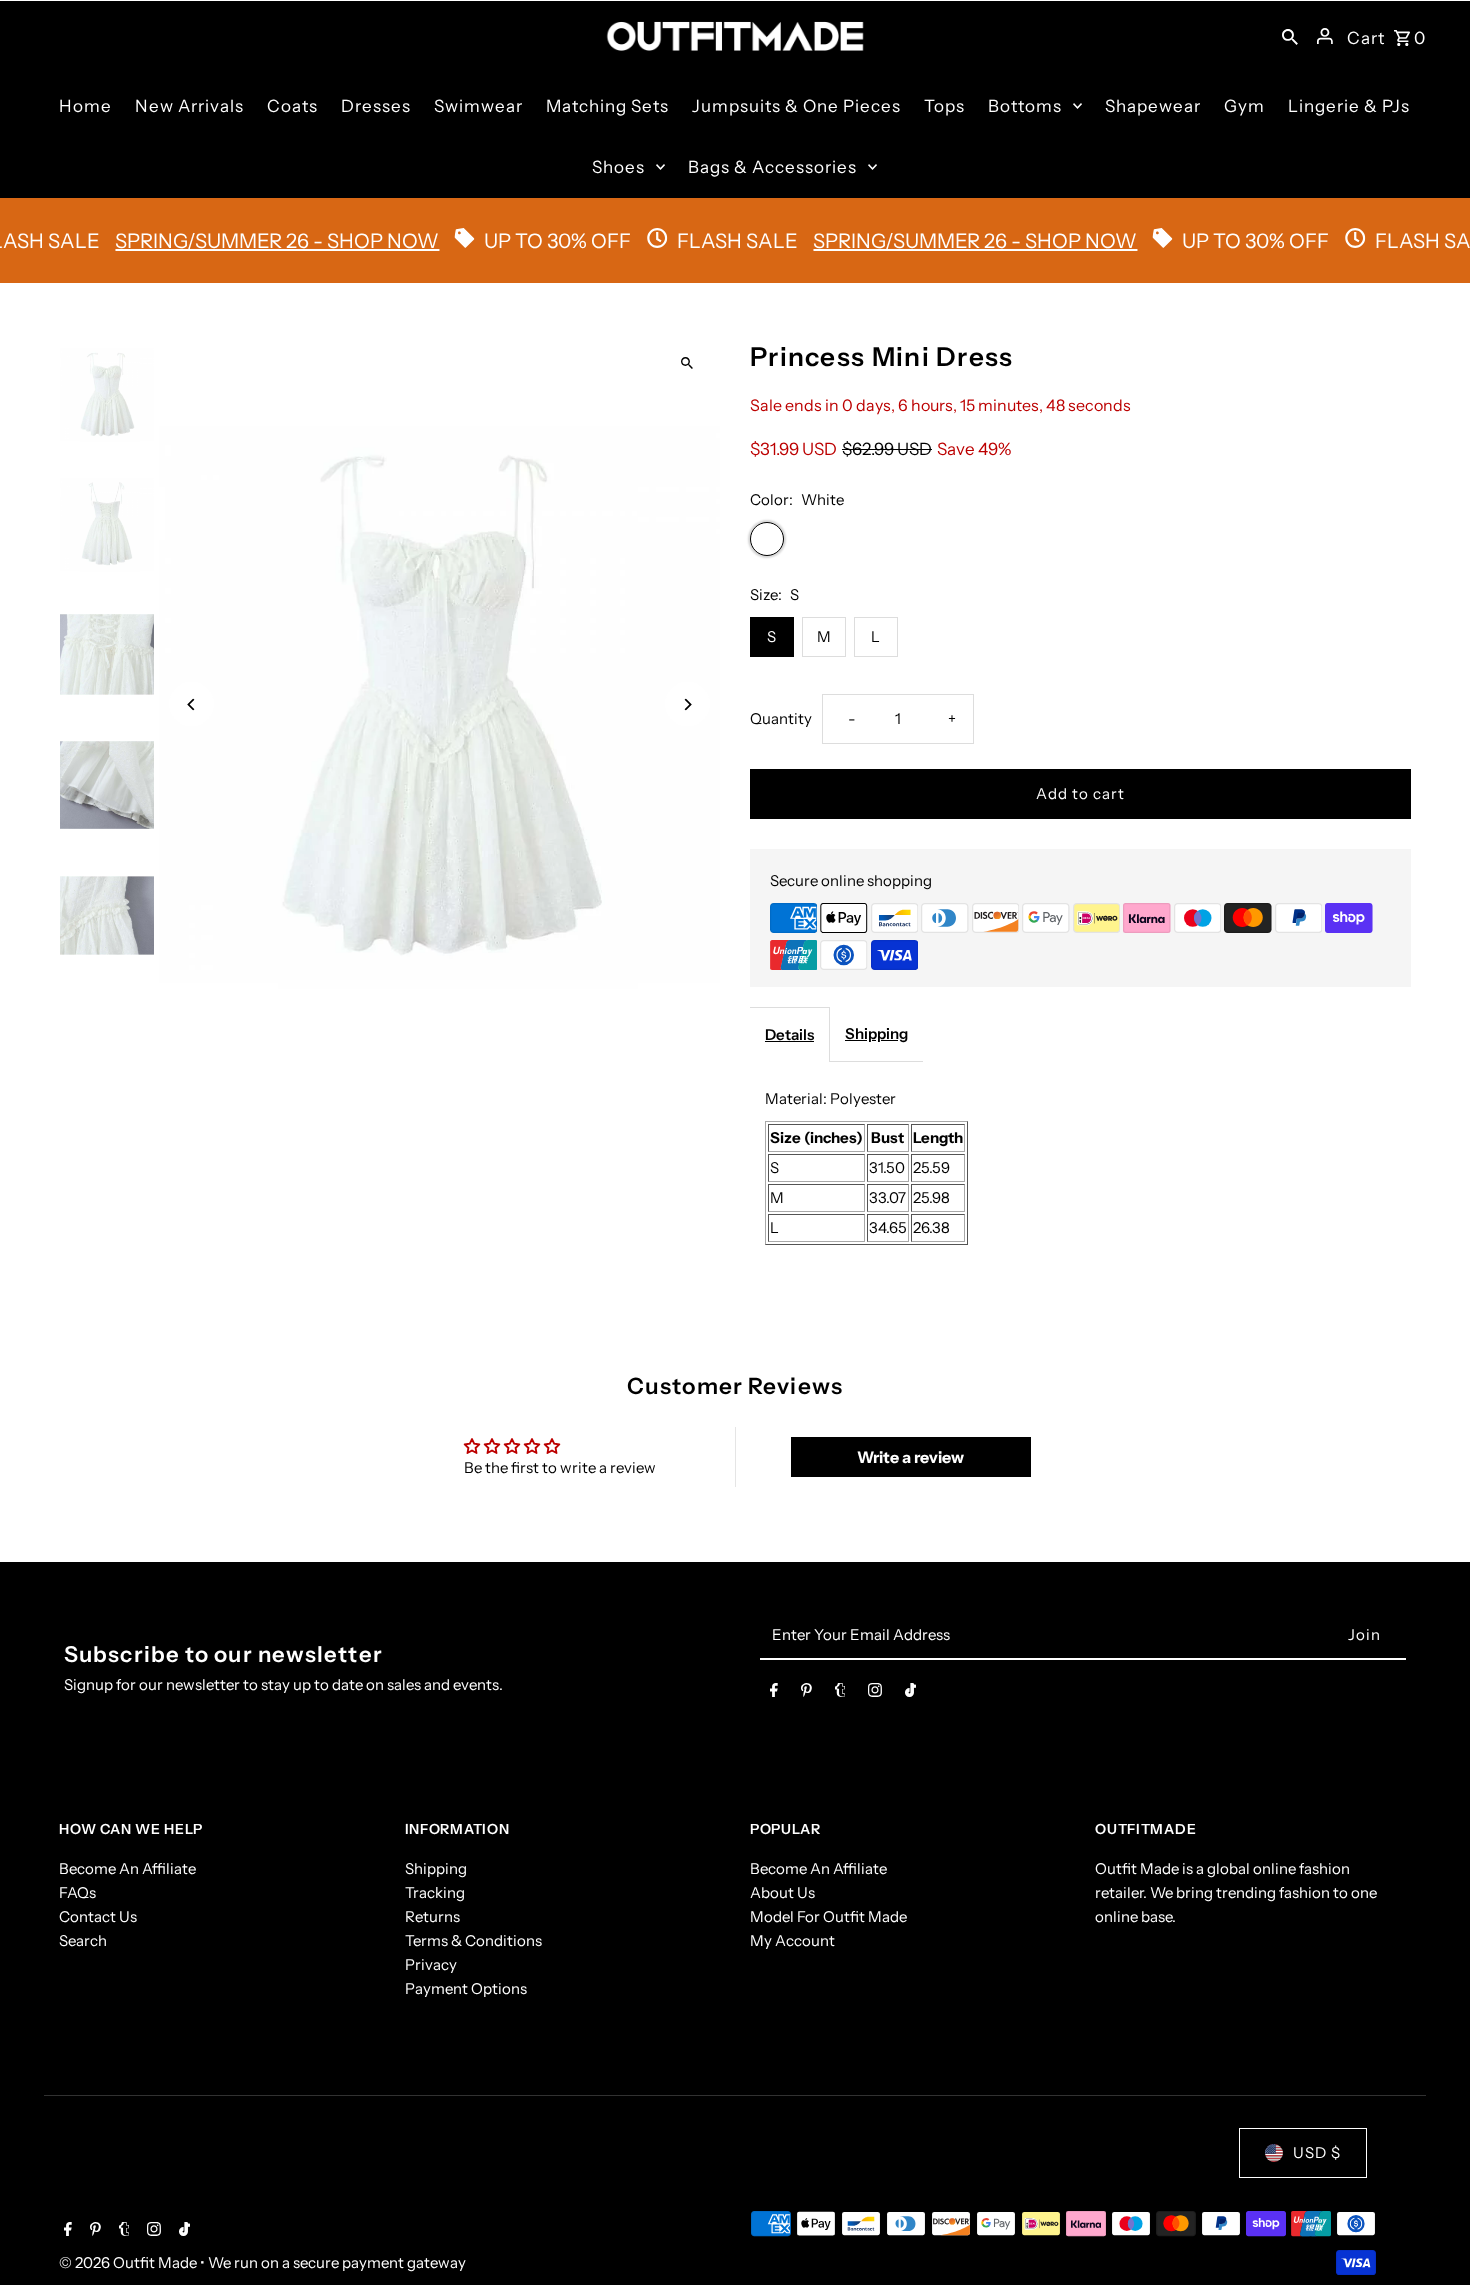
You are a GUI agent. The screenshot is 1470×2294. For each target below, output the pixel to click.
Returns (432, 1916)
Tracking (435, 1892)
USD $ (1317, 2152)
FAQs (77, 1892)
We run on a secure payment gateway (337, 2262)
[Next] (687, 704)
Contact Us (98, 1916)
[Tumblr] (840, 1694)
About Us (782, 1892)
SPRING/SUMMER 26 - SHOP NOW (772, 241)
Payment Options (466, 1988)
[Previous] (191, 704)
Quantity (781, 718)
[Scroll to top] (1427, 2241)
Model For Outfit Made (828, 1916)
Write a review (910, 1457)
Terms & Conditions (473, 1940)
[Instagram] (875, 1694)
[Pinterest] (806, 1694)
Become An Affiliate (127, 1868)
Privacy (431, 1964)
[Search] (1290, 36)
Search (83, 1940)
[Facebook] (774, 1694)
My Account (792, 1940)
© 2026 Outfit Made (129, 2262)
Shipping (876, 1033)
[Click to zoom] (687, 363)
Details (789, 1034)
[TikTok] (910, 1694)
